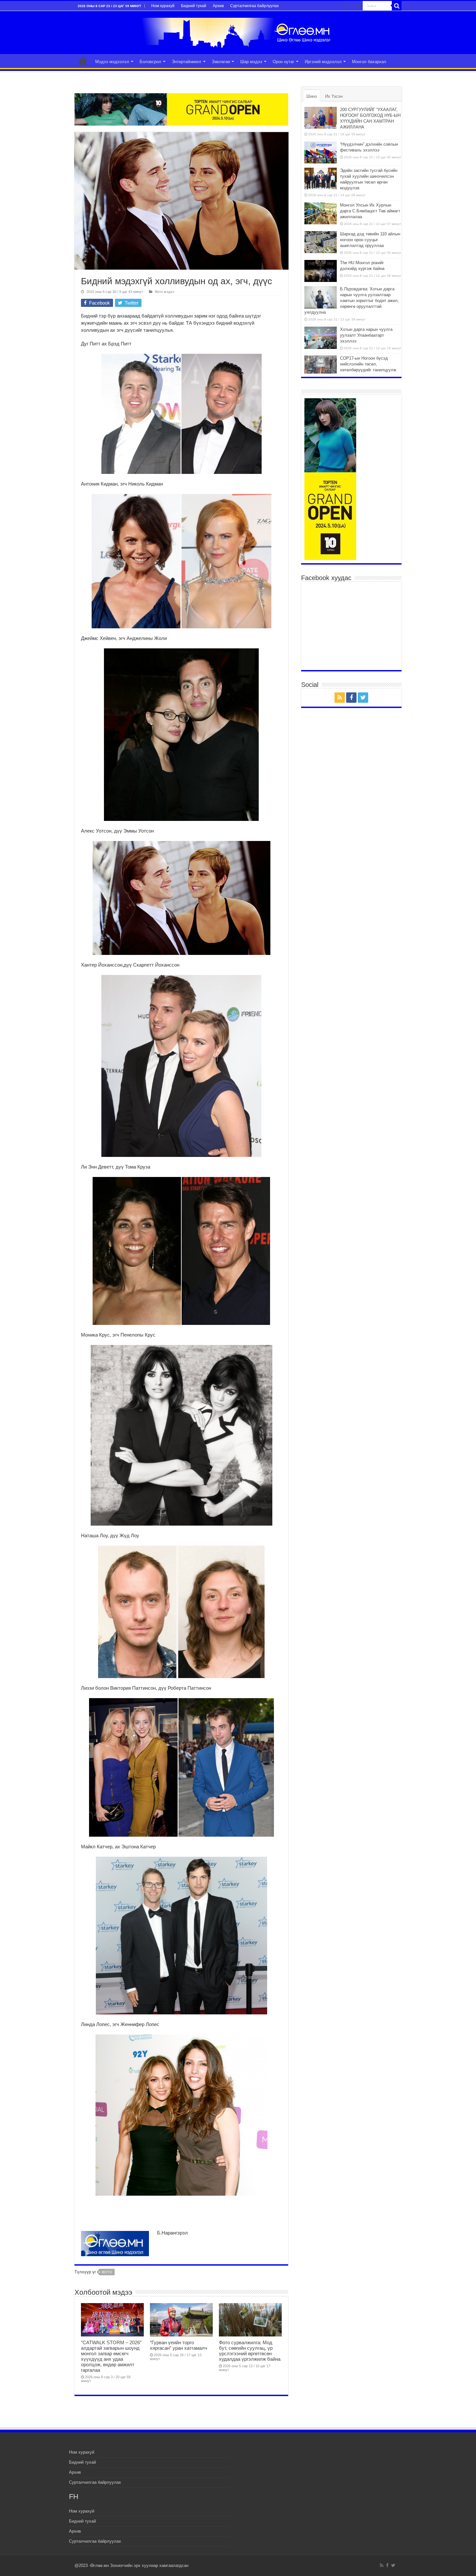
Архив (218, 6)
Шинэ (312, 96)
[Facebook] (352, 6)
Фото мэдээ (164, 292)
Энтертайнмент (187, 62)
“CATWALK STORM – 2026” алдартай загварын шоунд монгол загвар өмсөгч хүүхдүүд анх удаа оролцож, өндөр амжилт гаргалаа (111, 2356)
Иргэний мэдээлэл (323, 62)
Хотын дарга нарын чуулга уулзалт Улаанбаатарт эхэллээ (366, 335)
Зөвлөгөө (221, 62)
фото (107, 2272)
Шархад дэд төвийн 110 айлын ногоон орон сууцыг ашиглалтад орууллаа (370, 240)
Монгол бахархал (369, 62)
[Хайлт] (397, 6)
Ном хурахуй (163, 6)
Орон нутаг (283, 62)
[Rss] (346, 6)
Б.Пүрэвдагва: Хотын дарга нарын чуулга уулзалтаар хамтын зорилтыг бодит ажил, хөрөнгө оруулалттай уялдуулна (352, 301)
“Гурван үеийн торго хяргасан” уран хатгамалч (179, 2345)
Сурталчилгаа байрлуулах (255, 6)
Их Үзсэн (334, 96)
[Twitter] (358, 6)
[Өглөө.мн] (238, 31)
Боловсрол (150, 62)
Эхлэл (83, 61)
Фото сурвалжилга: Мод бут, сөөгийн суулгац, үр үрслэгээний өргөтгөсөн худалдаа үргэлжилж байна (250, 2351)
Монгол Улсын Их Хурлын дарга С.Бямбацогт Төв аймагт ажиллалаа (370, 211)
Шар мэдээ (251, 62)
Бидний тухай (194, 6)
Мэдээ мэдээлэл (112, 62)
